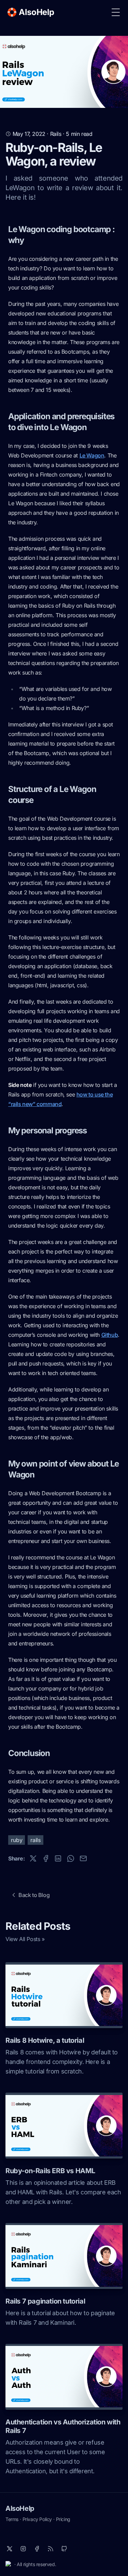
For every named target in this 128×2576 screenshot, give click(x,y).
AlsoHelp (20, 2508)
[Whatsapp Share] (71, 1858)
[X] (10, 2549)
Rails (56, 134)
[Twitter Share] (33, 1858)
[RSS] (51, 2549)
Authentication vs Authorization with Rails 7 (63, 2426)
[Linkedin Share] (58, 1858)
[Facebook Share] (46, 1858)
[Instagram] (23, 2549)
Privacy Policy (37, 2519)
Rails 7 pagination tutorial (45, 2301)
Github (110, 1335)
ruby (17, 1840)
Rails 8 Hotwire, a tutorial (45, 2040)
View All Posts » (25, 1939)
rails (35, 1840)
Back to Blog (34, 1895)
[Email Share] (83, 1858)
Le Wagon (92, 455)
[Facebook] (37, 2549)
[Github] (64, 2549)
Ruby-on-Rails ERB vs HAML (50, 2171)
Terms (12, 2519)
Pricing (63, 2519)
